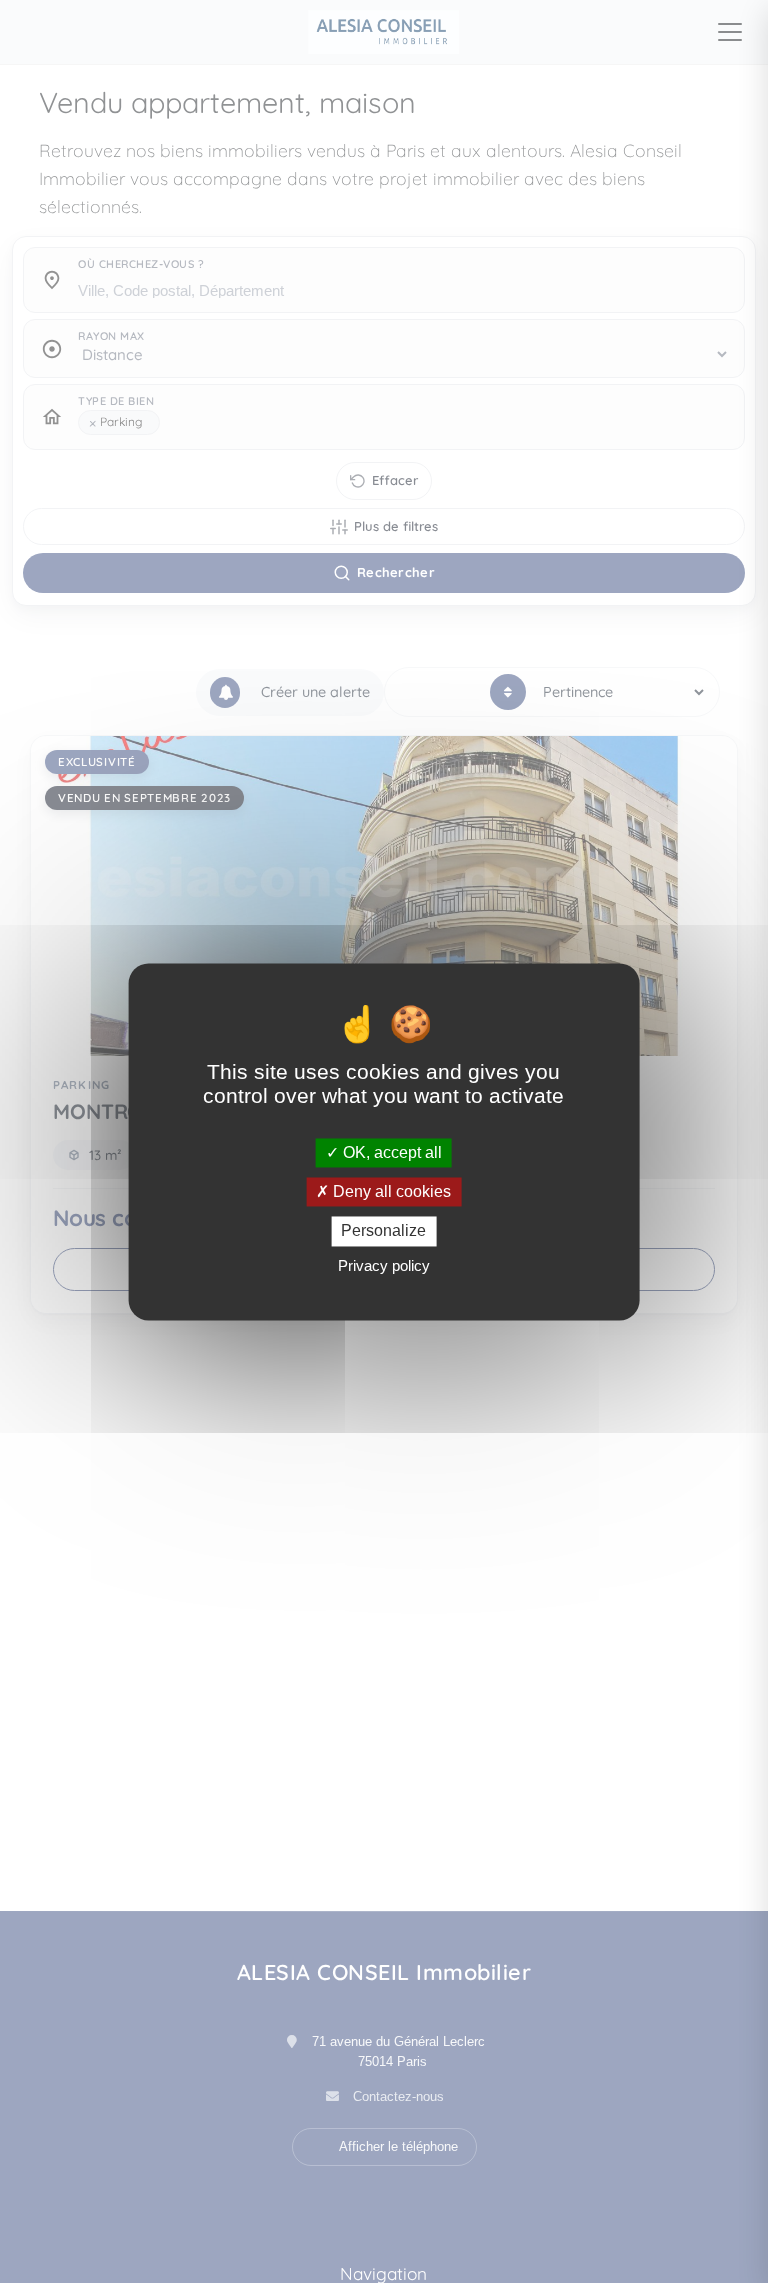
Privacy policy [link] (384, 1265)
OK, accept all (390, 1152)
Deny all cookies (390, 1192)
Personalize (383, 1231)
